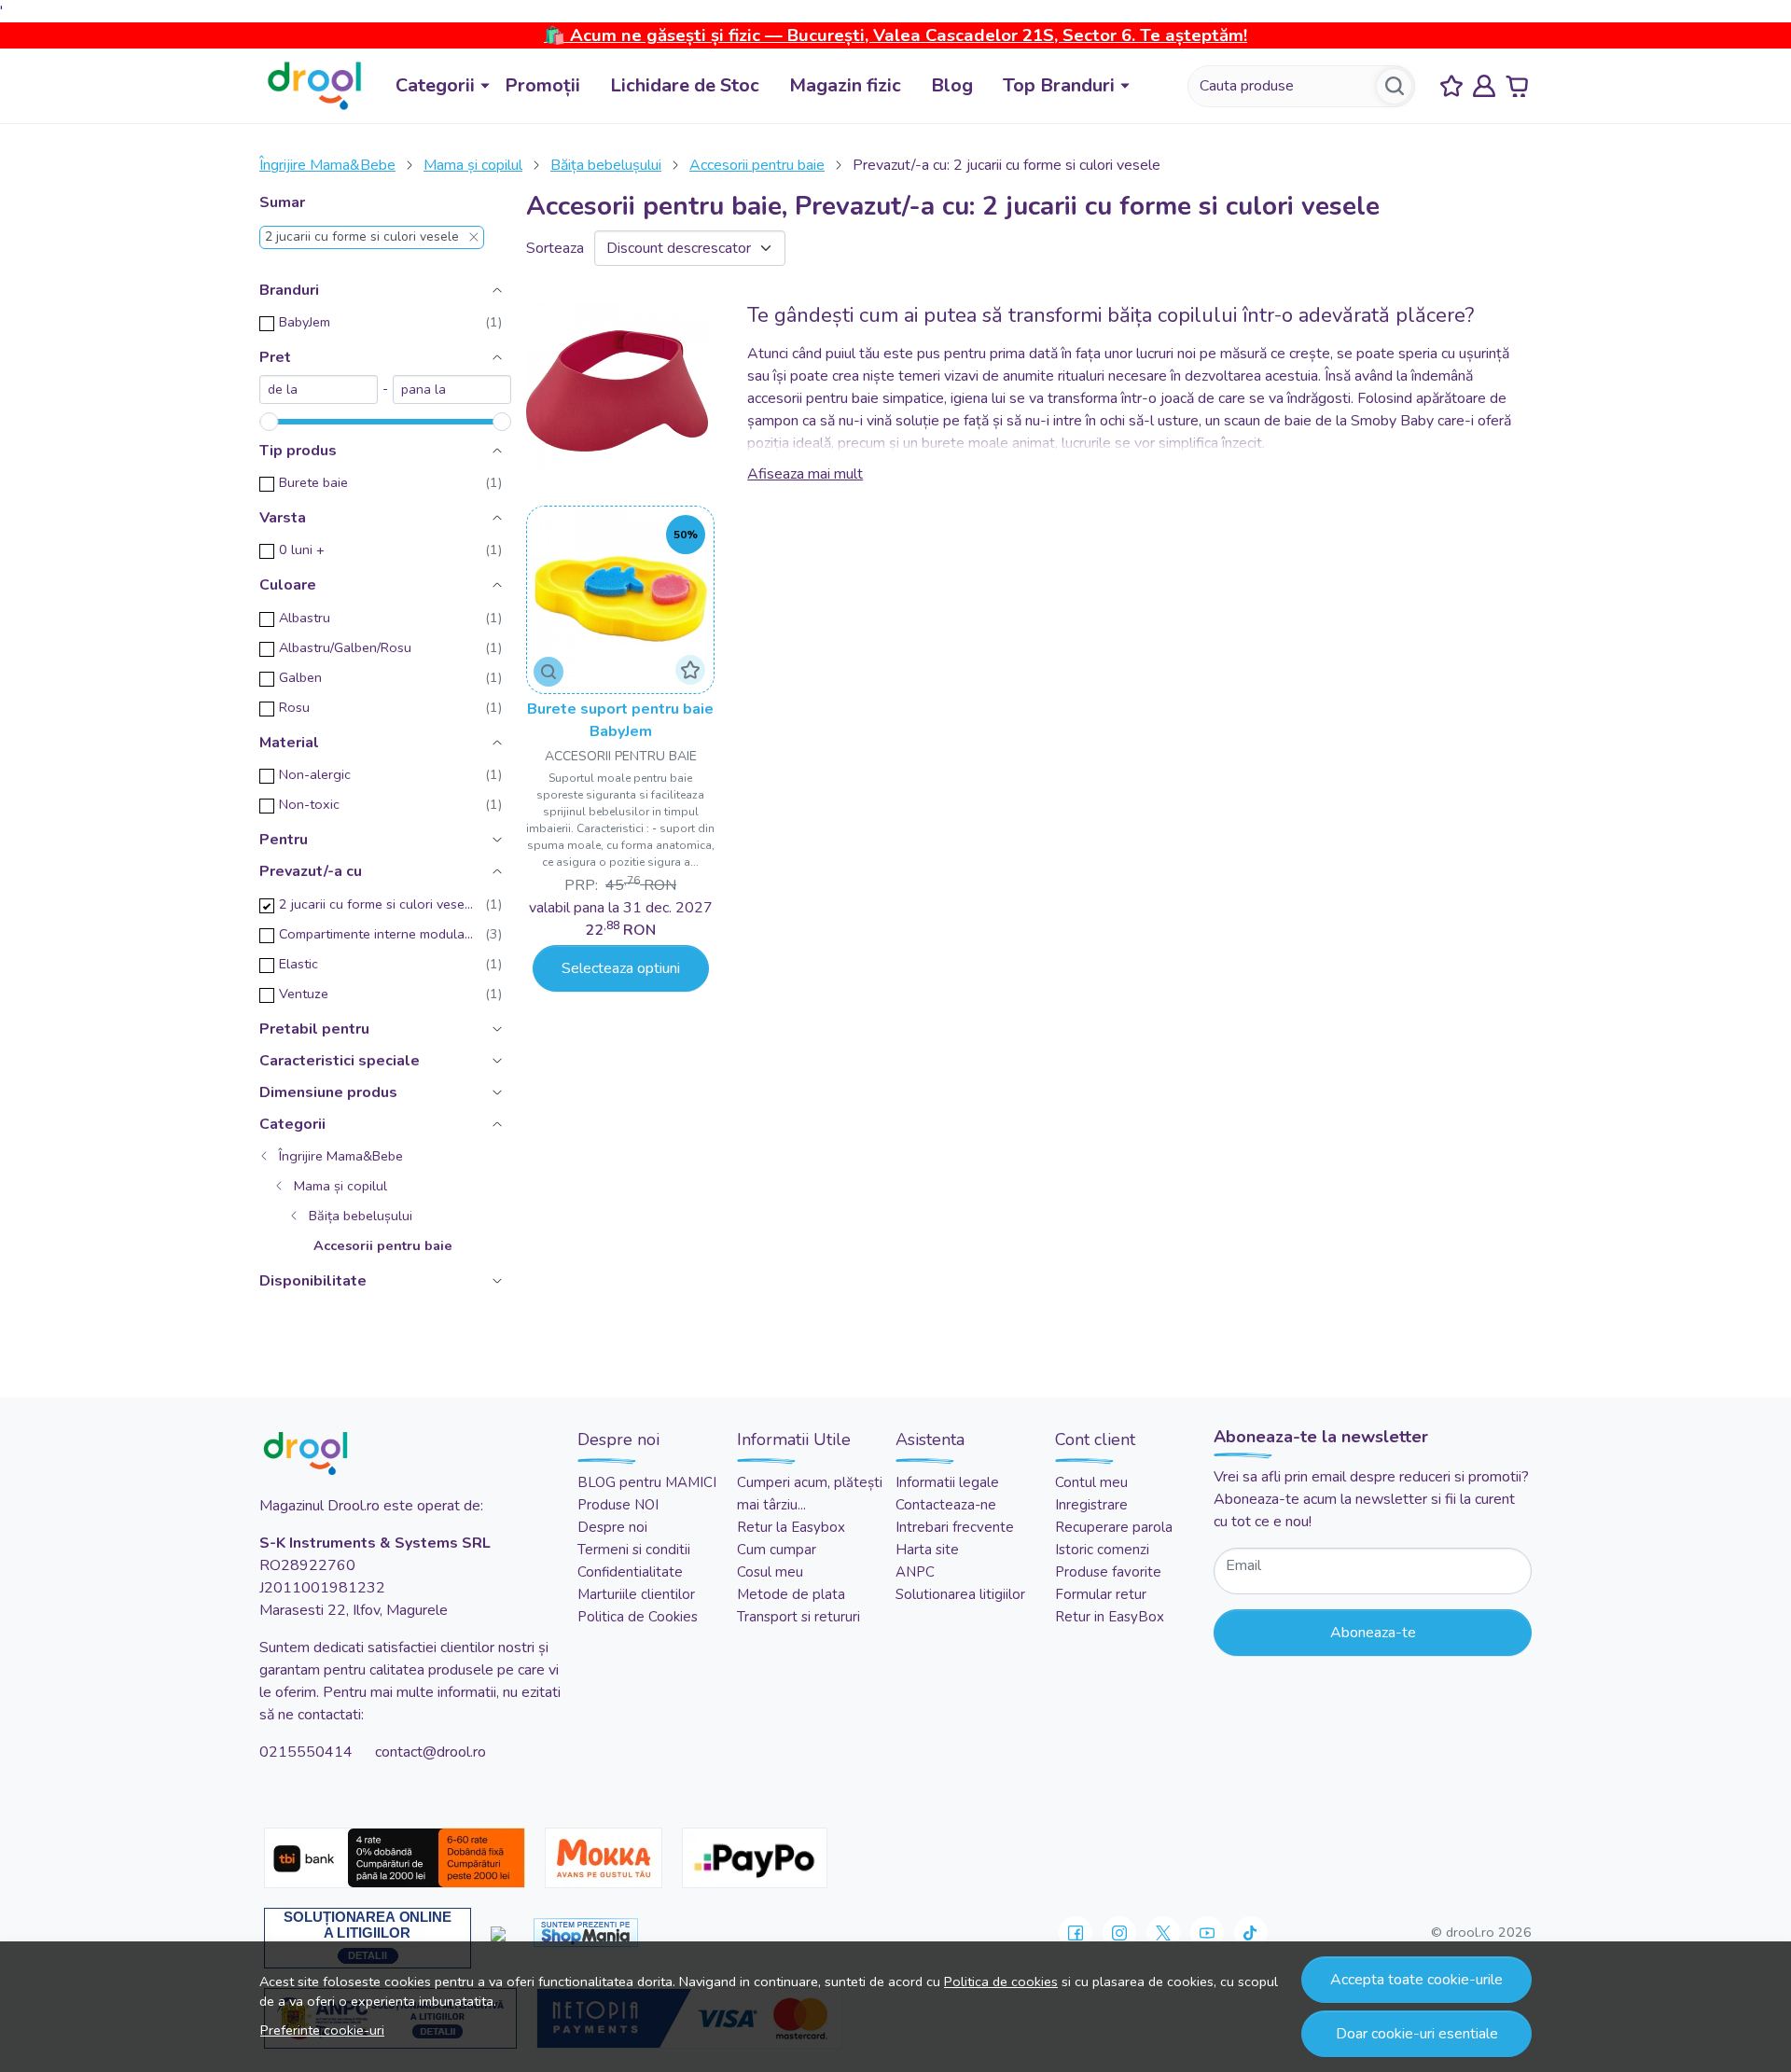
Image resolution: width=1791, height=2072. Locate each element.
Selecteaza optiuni (621, 968)
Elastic (298, 964)
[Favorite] (1451, 86)
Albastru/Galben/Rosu (345, 647)
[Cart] (1517, 86)
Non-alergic (315, 774)
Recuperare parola (1114, 1527)
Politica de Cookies (638, 1617)
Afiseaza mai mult (805, 474)
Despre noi (612, 1527)
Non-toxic (309, 804)
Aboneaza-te (1373, 1633)
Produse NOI (618, 1505)
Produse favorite (1108, 1572)
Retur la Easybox (791, 1527)
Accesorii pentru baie (757, 165)
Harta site (927, 1550)
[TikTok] (1251, 1933)
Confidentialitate (630, 1572)
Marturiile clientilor (636, 1594)
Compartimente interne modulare (377, 934)
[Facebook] (1076, 1933)
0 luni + (302, 549)
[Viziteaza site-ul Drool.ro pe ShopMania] (586, 1933)
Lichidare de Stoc (685, 85)
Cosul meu (770, 1572)
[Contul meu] (1484, 86)
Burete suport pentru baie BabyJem (620, 720)
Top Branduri (1059, 85)
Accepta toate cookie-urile (1416, 1980)
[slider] (269, 422)
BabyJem (305, 322)
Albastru (305, 618)
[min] (319, 389)
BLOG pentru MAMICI (647, 1482)
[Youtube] (1207, 1933)
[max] (452, 389)
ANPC (915, 1572)
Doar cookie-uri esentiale (1417, 2034)
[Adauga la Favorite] (690, 670)
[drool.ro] (314, 86)
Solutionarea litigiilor (960, 1594)
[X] (1163, 1933)
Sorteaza (555, 248)
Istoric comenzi (1102, 1550)
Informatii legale (947, 1482)
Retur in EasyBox (1110, 1617)
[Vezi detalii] (548, 672)
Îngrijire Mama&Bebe (327, 165)
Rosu (294, 707)
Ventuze (304, 994)
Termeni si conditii (634, 1550)
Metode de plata (791, 1594)
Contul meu (1091, 1482)
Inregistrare (1091, 1505)
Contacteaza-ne (946, 1505)
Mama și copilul (473, 165)
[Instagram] (1119, 1933)
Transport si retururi (798, 1617)
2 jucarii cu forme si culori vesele (362, 237)
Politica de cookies (1001, 1982)
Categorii (435, 85)
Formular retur (1101, 1594)
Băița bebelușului (606, 165)
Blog (952, 85)
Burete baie (313, 482)
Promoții (542, 85)
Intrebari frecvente (955, 1527)
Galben (300, 677)
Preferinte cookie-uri (322, 2030)
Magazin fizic (845, 85)
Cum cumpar (777, 1550)
